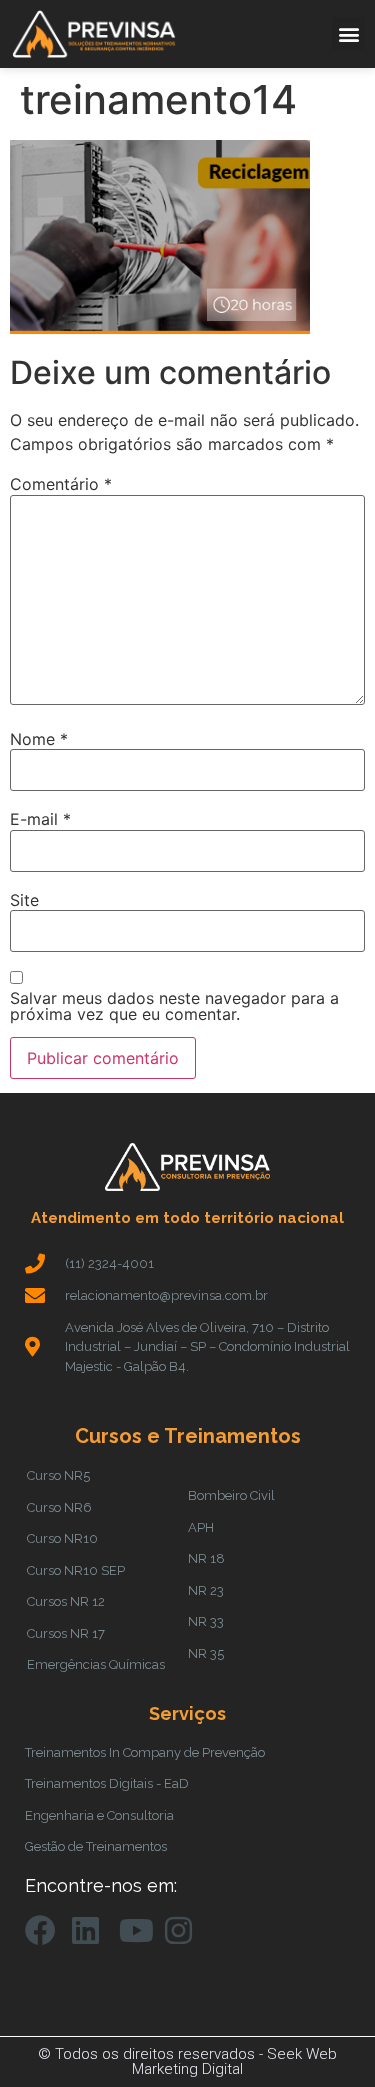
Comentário (61, 484)
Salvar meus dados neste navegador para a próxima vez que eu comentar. (174, 1006)
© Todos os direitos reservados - (152, 2054)
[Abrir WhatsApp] (325, 2036)
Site (24, 900)
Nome (39, 739)
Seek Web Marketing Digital (234, 2061)
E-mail (40, 819)
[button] (348, 33)
